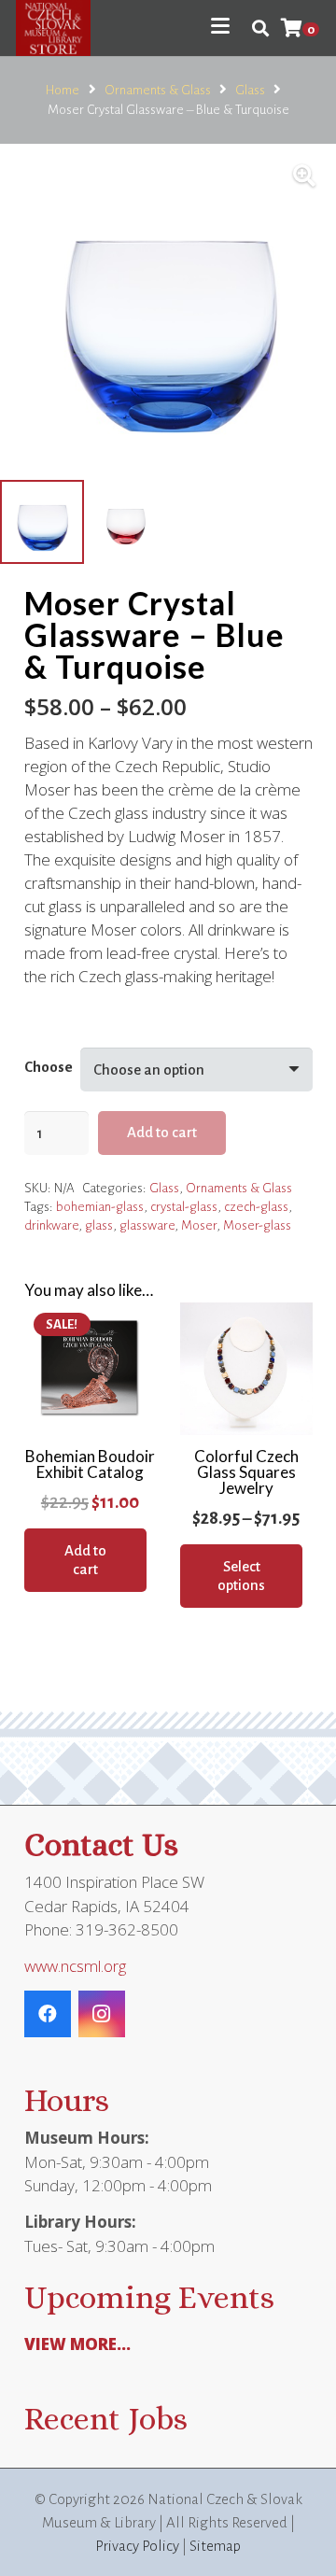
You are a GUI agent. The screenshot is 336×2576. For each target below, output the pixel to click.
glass (99, 1225)
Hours (67, 2100)
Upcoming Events (149, 2297)
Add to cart (162, 1132)
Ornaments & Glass (158, 90)
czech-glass (256, 1207)
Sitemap (215, 2546)
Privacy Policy (137, 2546)
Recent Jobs (106, 2419)
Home (63, 90)
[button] (220, 26)
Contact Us (101, 1844)
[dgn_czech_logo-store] (53, 28)
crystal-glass (184, 1207)
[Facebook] (48, 2014)
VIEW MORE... (77, 2344)
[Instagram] (102, 2014)
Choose (49, 1067)
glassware (147, 1225)
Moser (199, 1225)
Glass (250, 90)
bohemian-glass (100, 1207)
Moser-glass (257, 1225)
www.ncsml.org (75, 1966)
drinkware (51, 1225)
